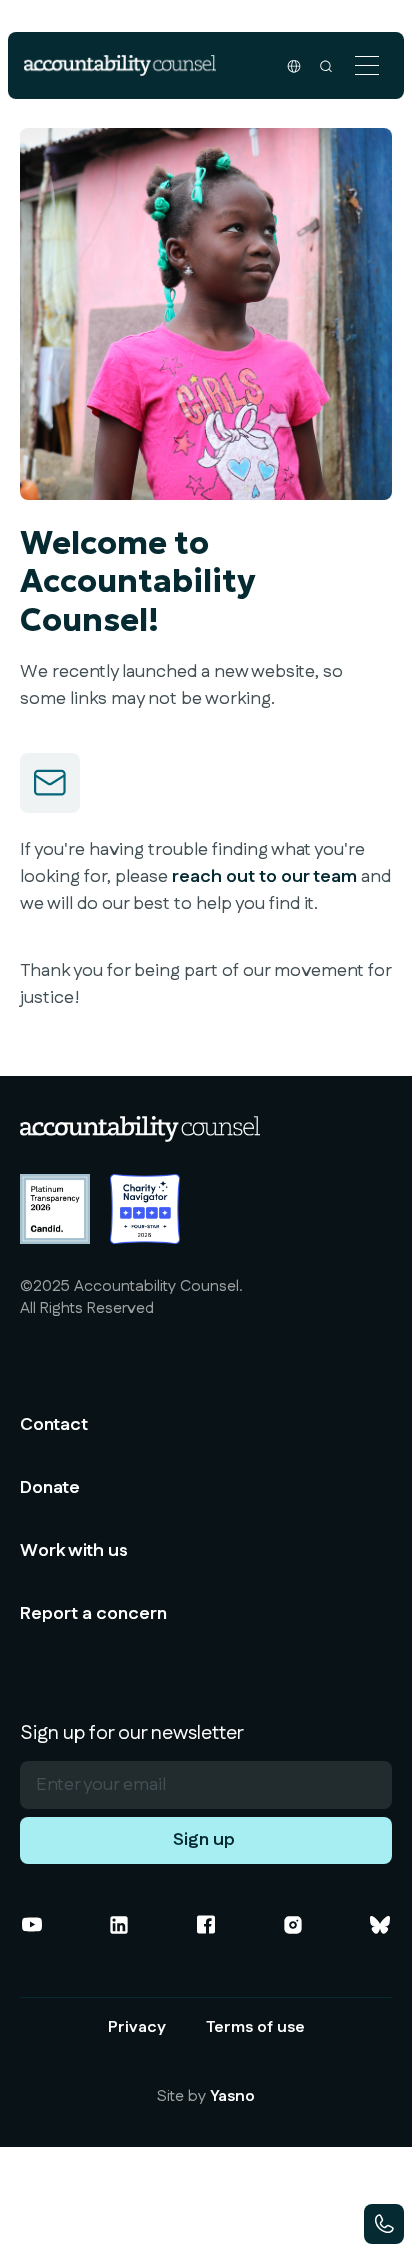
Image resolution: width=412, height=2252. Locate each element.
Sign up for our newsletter (132, 1733)
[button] (367, 65)
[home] (120, 66)
